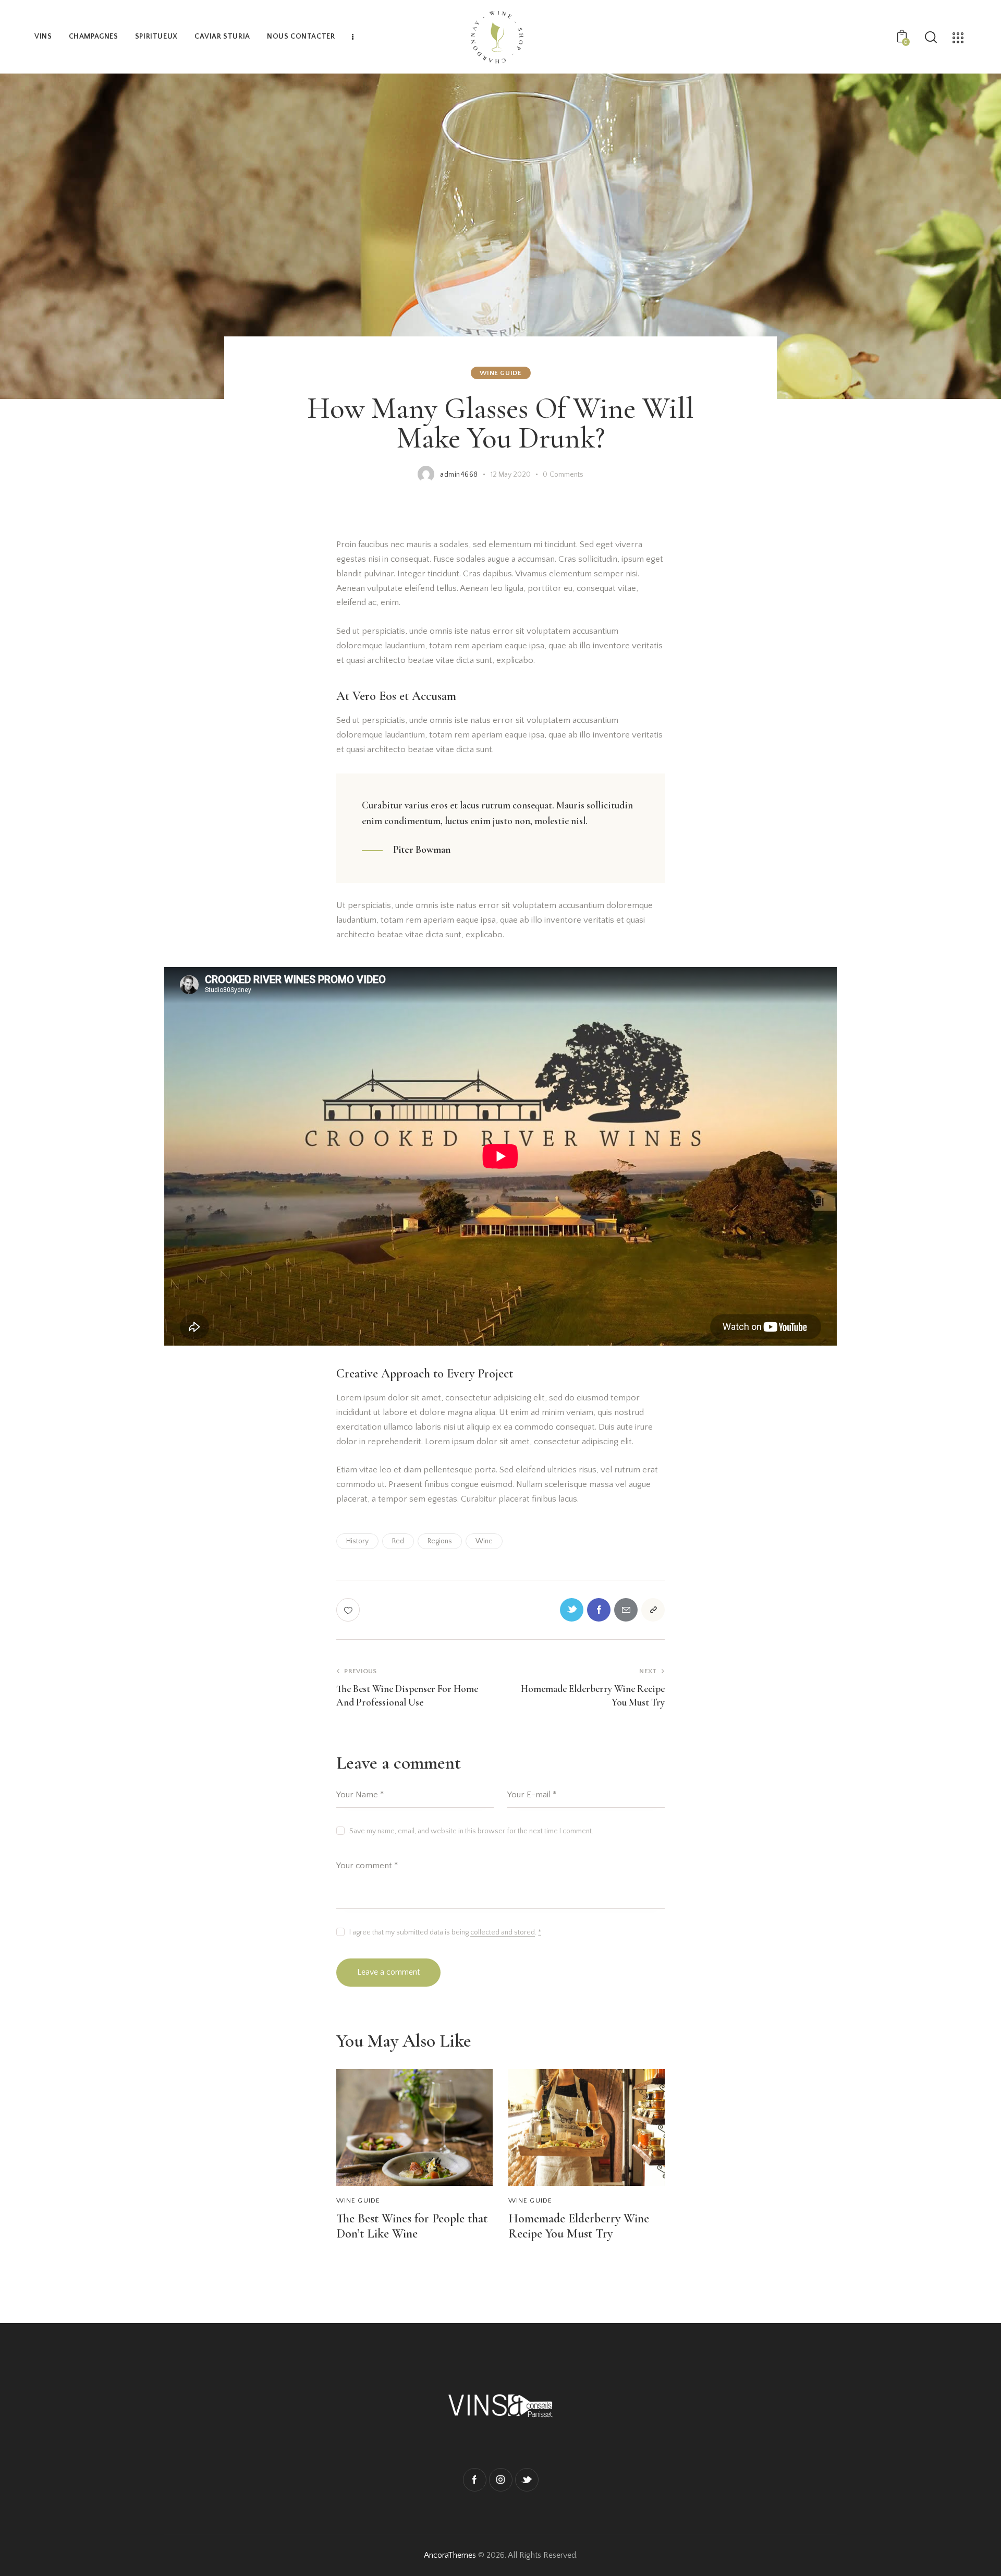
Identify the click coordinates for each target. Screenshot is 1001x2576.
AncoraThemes (450, 2555)
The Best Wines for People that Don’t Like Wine (412, 2226)
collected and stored (503, 1933)
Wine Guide (501, 373)
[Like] (349, 1610)
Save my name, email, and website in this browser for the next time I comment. (471, 1831)
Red (398, 1541)
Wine (484, 1541)
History (357, 1541)
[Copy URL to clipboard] (653, 1610)
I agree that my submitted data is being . (445, 1932)
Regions (440, 1541)
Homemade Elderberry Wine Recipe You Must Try (579, 2226)
